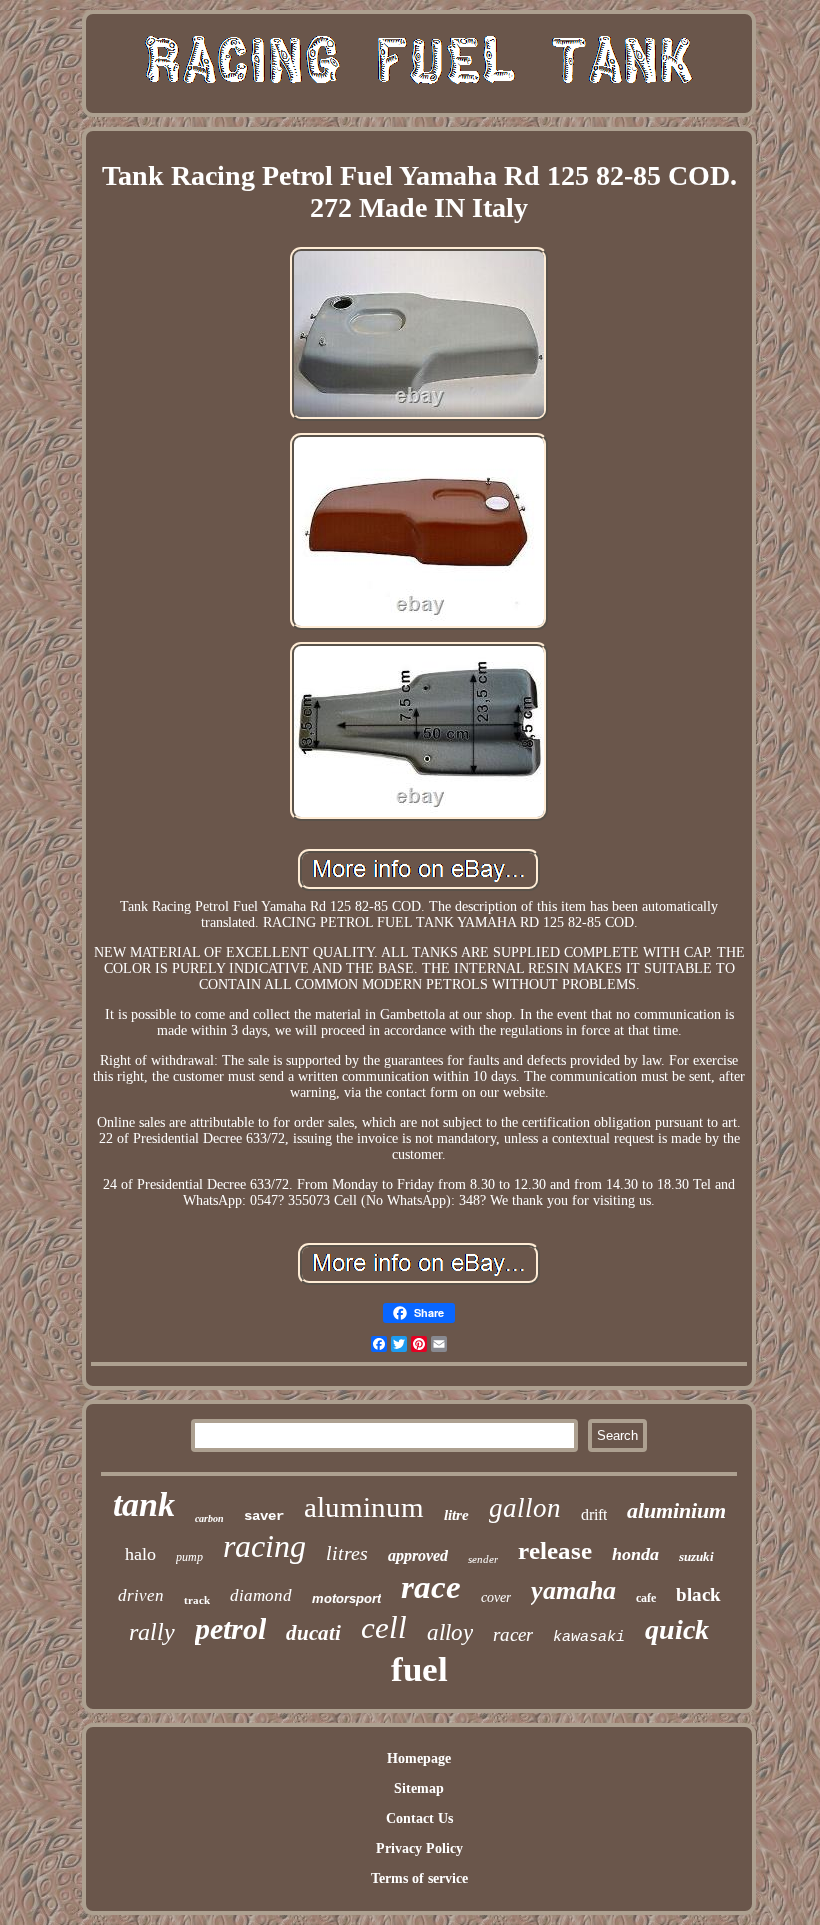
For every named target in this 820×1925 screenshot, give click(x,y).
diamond (261, 1595)
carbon (209, 1518)
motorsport (346, 1598)
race (431, 1587)
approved (418, 1555)
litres (347, 1553)
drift (594, 1514)
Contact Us (419, 1818)
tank (144, 1504)
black (698, 1594)
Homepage (419, 1758)
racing (264, 1546)
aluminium (676, 1510)
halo (140, 1554)
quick (677, 1629)
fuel (419, 1669)
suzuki (696, 1556)
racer (513, 1634)
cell (384, 1627)
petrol (230, 1628)
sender (483, 1559)
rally (152, 1632)
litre (456, 1515)
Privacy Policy (419, 1848)
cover (496, 1597)
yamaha (573, 1590)
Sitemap (419, 1788)
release (555, 1550)
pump (189, 1557)
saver (264, 1516)
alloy (450, 1632)
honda (635, 1554)
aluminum (364, 1507)
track (197, 1600)
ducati (313, 1633)
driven (141, 1595)
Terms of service (419, 1878)
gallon (525, 1508)
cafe (646, 1598)
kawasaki (589, 1637)
